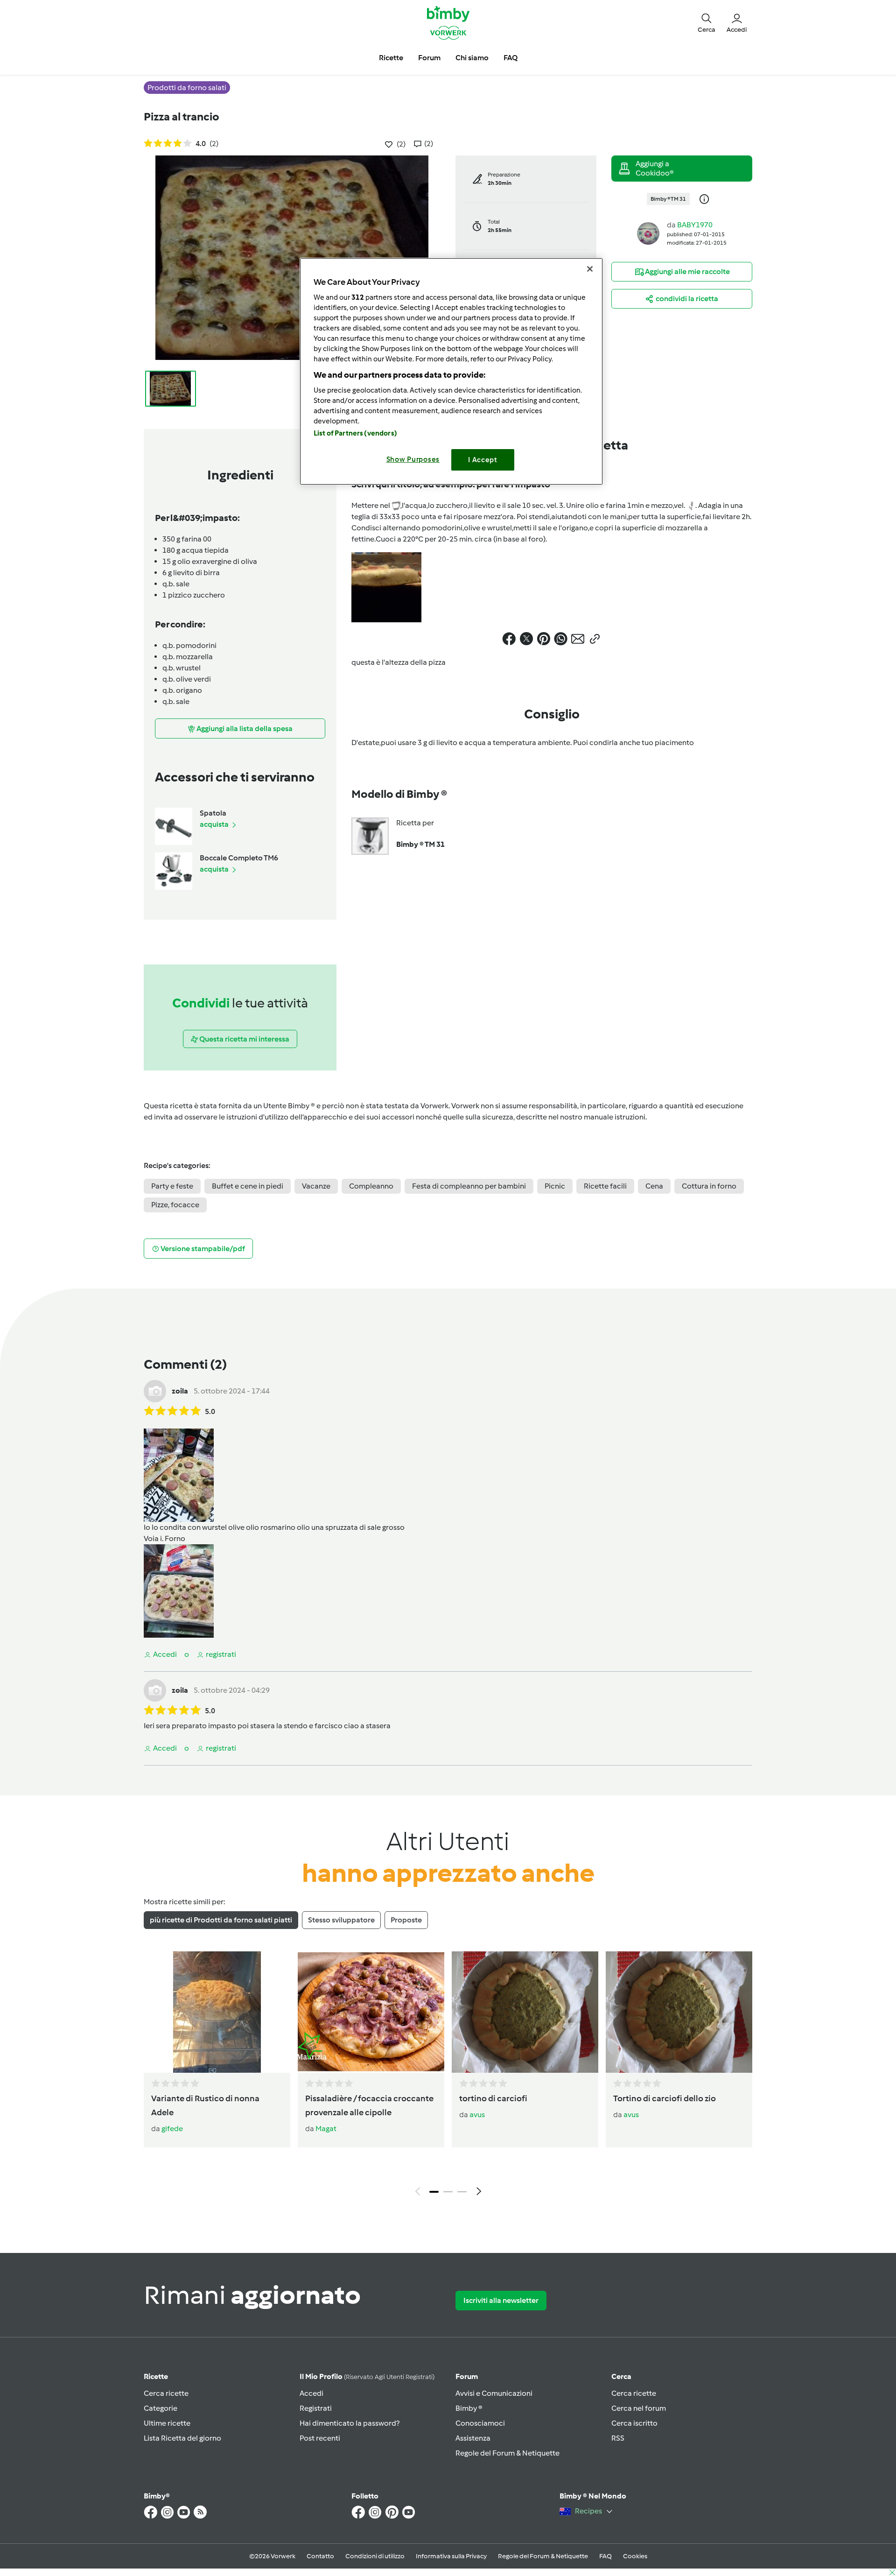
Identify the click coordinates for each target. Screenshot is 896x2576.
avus (477, 2115)
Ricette (156, 2376)
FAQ (605, 2556)
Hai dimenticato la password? (350, 2423)
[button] (707, 22)
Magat (326, 2129)
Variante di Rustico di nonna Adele (205, 2105)
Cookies (635, 2556)
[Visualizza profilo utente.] (648, 233)
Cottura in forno (709, 1186)
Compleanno (371, 1186)
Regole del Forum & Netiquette (507, 2453)
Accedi (311, 2393)
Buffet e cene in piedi (248, 1186)
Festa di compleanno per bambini (469, 1186)
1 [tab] (434, 2192)
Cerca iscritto (634, 2423)
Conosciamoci (480, 2423)
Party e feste (172, 1186)
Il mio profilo (367, 2376)
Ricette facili (605, 1186)
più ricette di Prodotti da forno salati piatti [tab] (221, 1920)
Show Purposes (413, 459)
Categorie (161, 2408)
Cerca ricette (166, 2393)
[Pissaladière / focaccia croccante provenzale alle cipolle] (371, 2012)
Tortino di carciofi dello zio (665, 2098)
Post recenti (320, 2438)
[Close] (590, 269)
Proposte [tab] (406, 1920)
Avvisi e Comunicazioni (494, 2393)
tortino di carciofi (493, 2098)
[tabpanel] (448, 2076)
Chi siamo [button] (472, 58)
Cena (654, 1186)
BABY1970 (695, 225)
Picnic (555, 1186)
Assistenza (473, 2438)
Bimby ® (469, 2408)
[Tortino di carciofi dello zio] (679, 2012)
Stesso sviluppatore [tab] (341, 1920)
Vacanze (316, 1186)
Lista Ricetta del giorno (182, 2438)
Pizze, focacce (175, 1205)
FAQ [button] (511, 58)
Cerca (621, 2376)
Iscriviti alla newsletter (501, 2300)
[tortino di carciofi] (525, 2012)
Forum (467, 2376)
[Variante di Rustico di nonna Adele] (217, 2012)
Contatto (320, 2556)
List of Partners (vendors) (355, 433)
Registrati (316, 2408)
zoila (180, 1391)
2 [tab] (448, 2192)
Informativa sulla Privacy (451, 2556)
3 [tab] (462, 2192)
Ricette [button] (391, 58)
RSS (618, 2438)
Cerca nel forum (639, 2408)
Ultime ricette (167, 2423)
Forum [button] (429, 58)
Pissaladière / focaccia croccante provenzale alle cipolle (369, 2105)
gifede (172, 2129)
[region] (451, 371)
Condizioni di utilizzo (375, 2556)
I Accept (483, 460)
